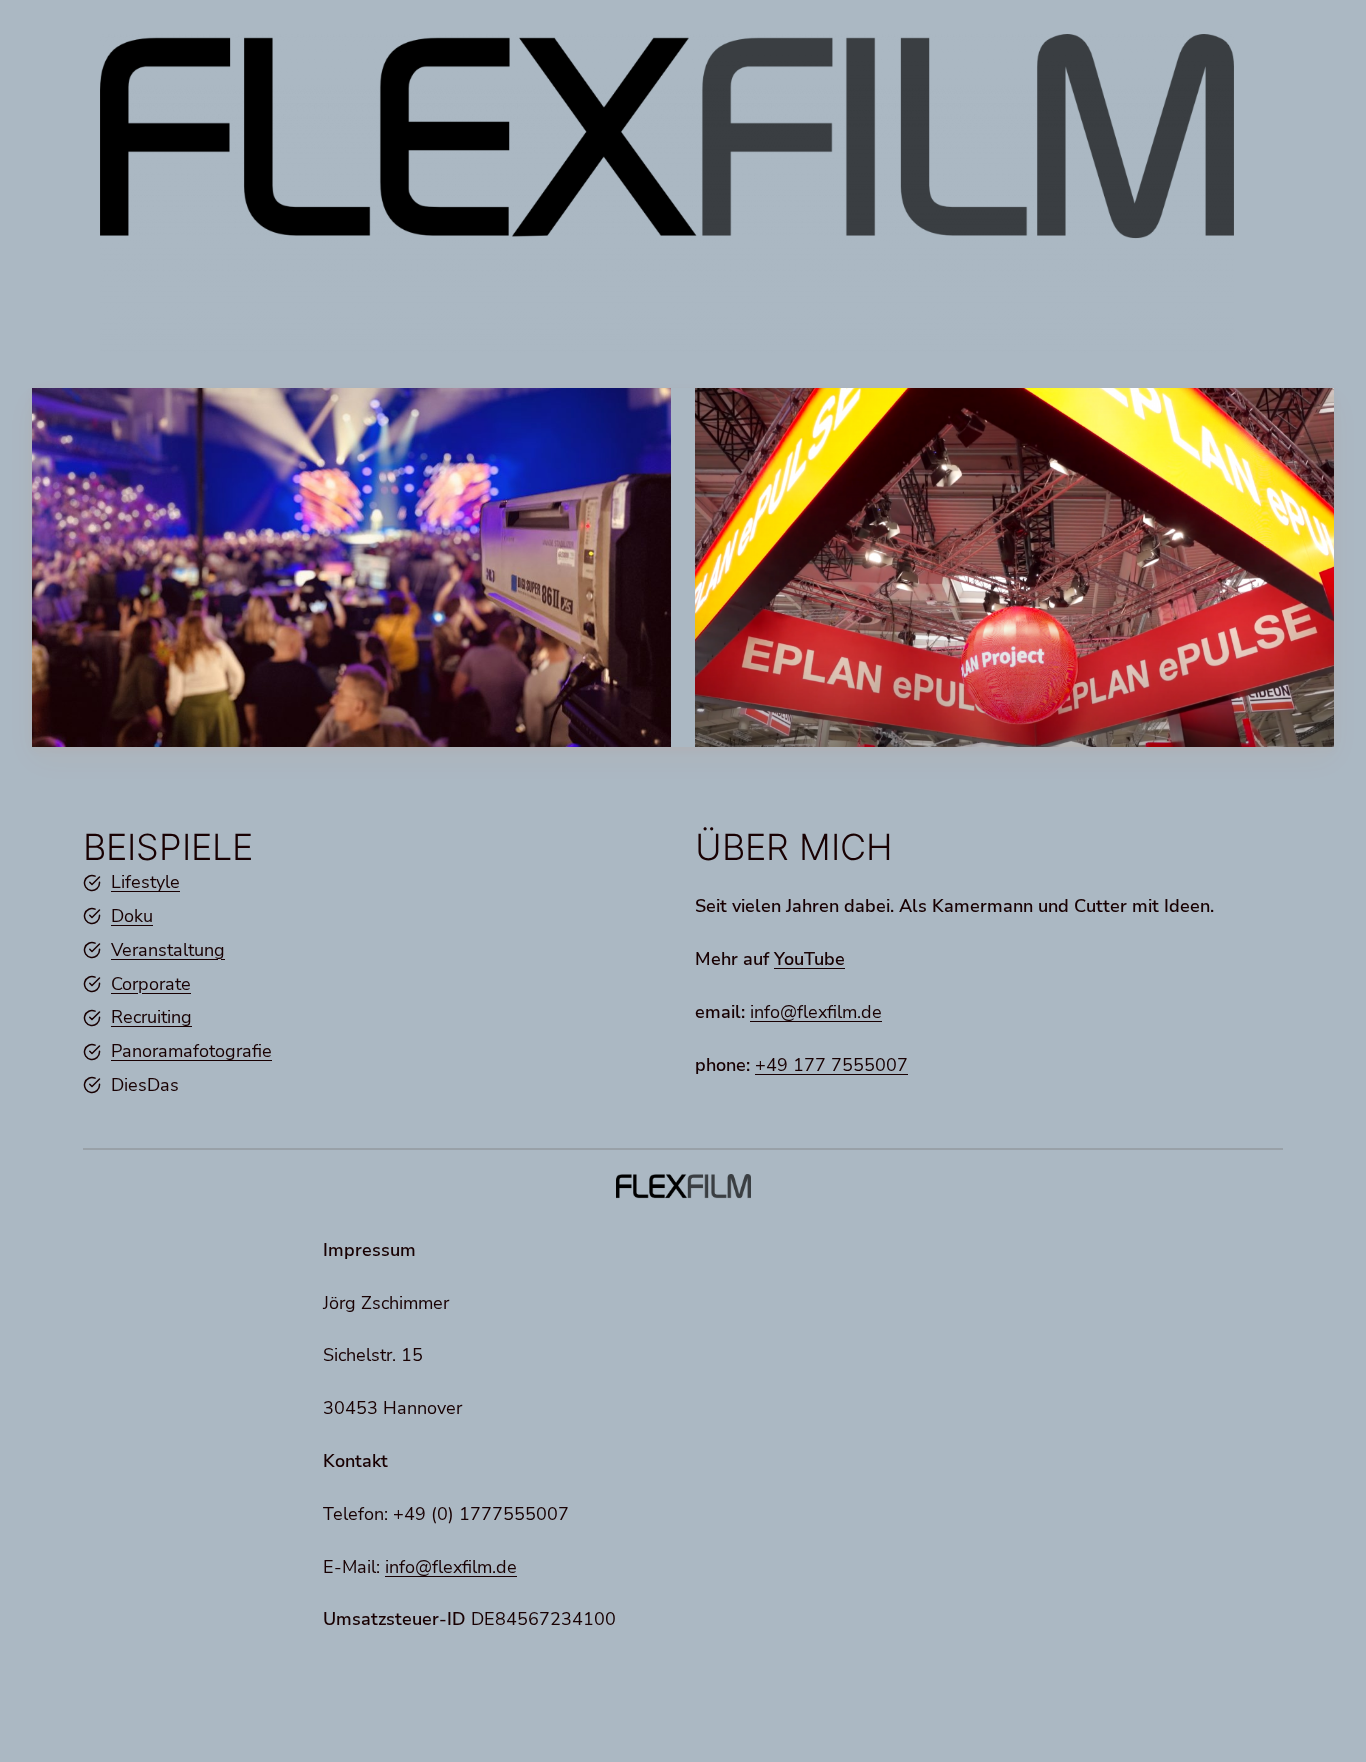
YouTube (809, 959)
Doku (132, 916)
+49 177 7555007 (831, 1065)
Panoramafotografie (191, 1051)
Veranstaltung (168, 950)
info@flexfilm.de (816, 1012)
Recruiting (151, 1017)
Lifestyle (145, 882)
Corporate (151, 984)
